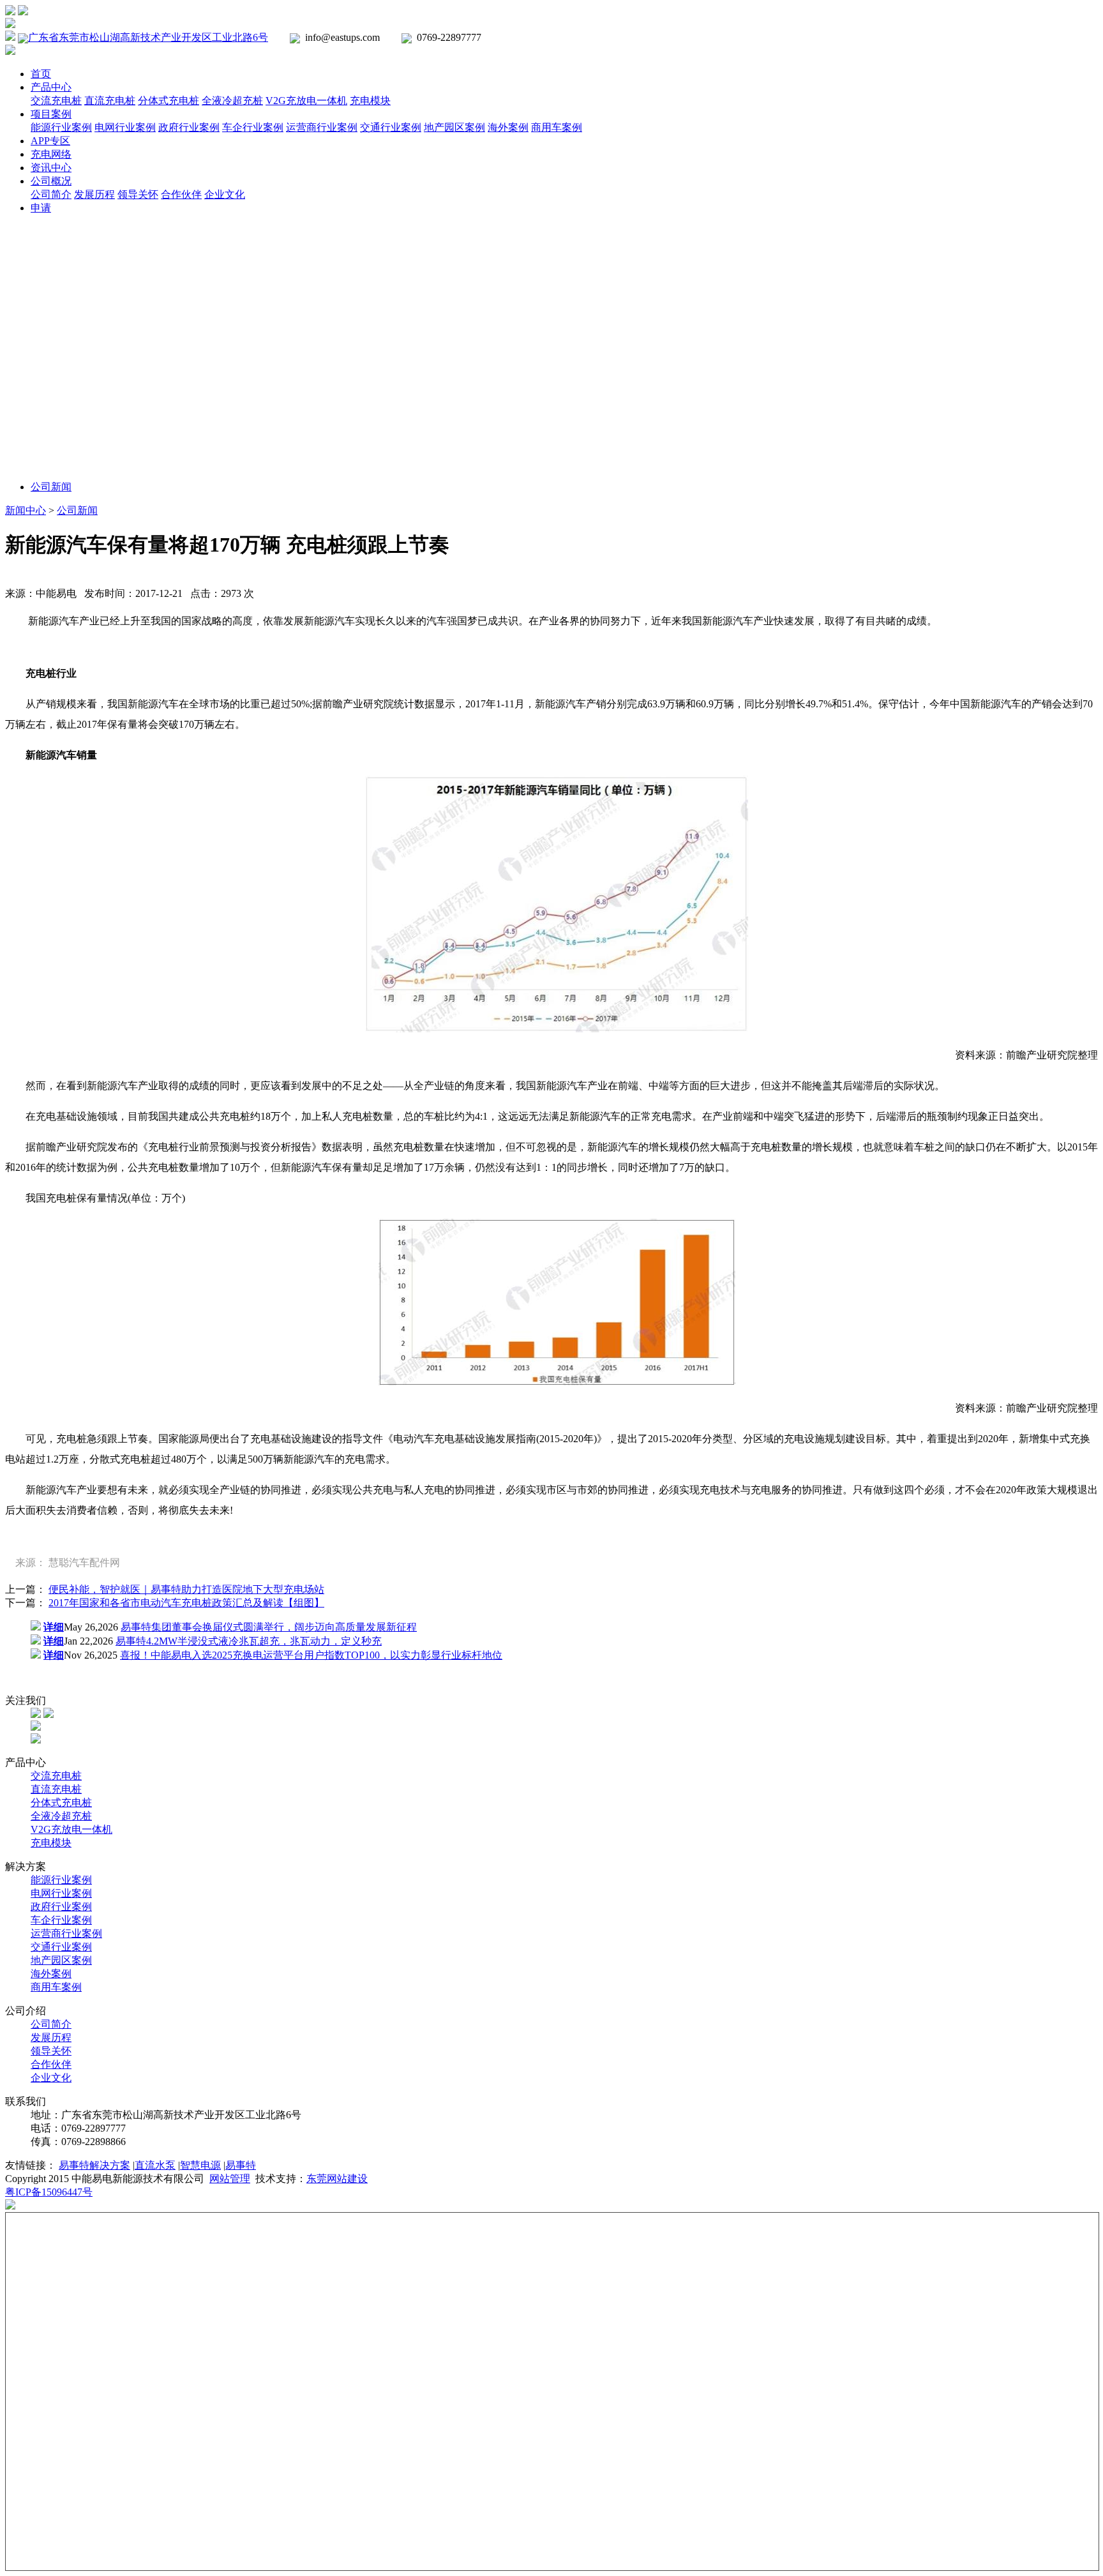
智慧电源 (200, 2165)
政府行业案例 (189, 127)
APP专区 (50, 141)
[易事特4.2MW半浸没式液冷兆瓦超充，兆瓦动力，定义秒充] (36, 1641)
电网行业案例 (125, 127)
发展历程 (94, 194)
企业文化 (225, 194)
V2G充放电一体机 (306, 101)
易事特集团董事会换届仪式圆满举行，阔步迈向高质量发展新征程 (269, 1627)
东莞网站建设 (337, 2179)
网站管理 (230, 2179)
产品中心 (51, 87)
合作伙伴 (181, 194)
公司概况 (51, 181)
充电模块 (370, 101)
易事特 (241, 2165)
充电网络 (51, 154)
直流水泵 (155, 2165)
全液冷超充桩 (232, 101)
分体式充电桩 (169, 101)
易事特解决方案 (94, 2165)
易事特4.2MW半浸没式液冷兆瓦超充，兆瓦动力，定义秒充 (249, 1641)
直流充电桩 (110, 101)
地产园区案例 (454, 127)
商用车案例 (557, 127)
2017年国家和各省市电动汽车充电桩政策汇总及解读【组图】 (186, 1603)
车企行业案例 (253, 127)
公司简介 (51, 194)
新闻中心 (26, 510)
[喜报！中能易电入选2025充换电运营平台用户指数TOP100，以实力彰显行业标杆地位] (36, 1655)
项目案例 (51, 114)
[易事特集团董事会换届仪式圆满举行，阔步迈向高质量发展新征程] (36, 1627)
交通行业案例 (391, 127)
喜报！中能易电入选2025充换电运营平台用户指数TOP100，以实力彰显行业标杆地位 (311, 1655)
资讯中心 (51, 168)
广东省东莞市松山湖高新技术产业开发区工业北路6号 (148, 37)
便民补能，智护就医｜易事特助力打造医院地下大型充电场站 (186, 1589)
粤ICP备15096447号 (49, 2192)
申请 (41, 208)
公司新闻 (51, 487)
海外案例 (508, 127)
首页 (41, 74)
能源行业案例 (61, 127)
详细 (54, 1627)
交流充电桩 (56, 101)
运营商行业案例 (322, 127)
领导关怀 (138, 194)
